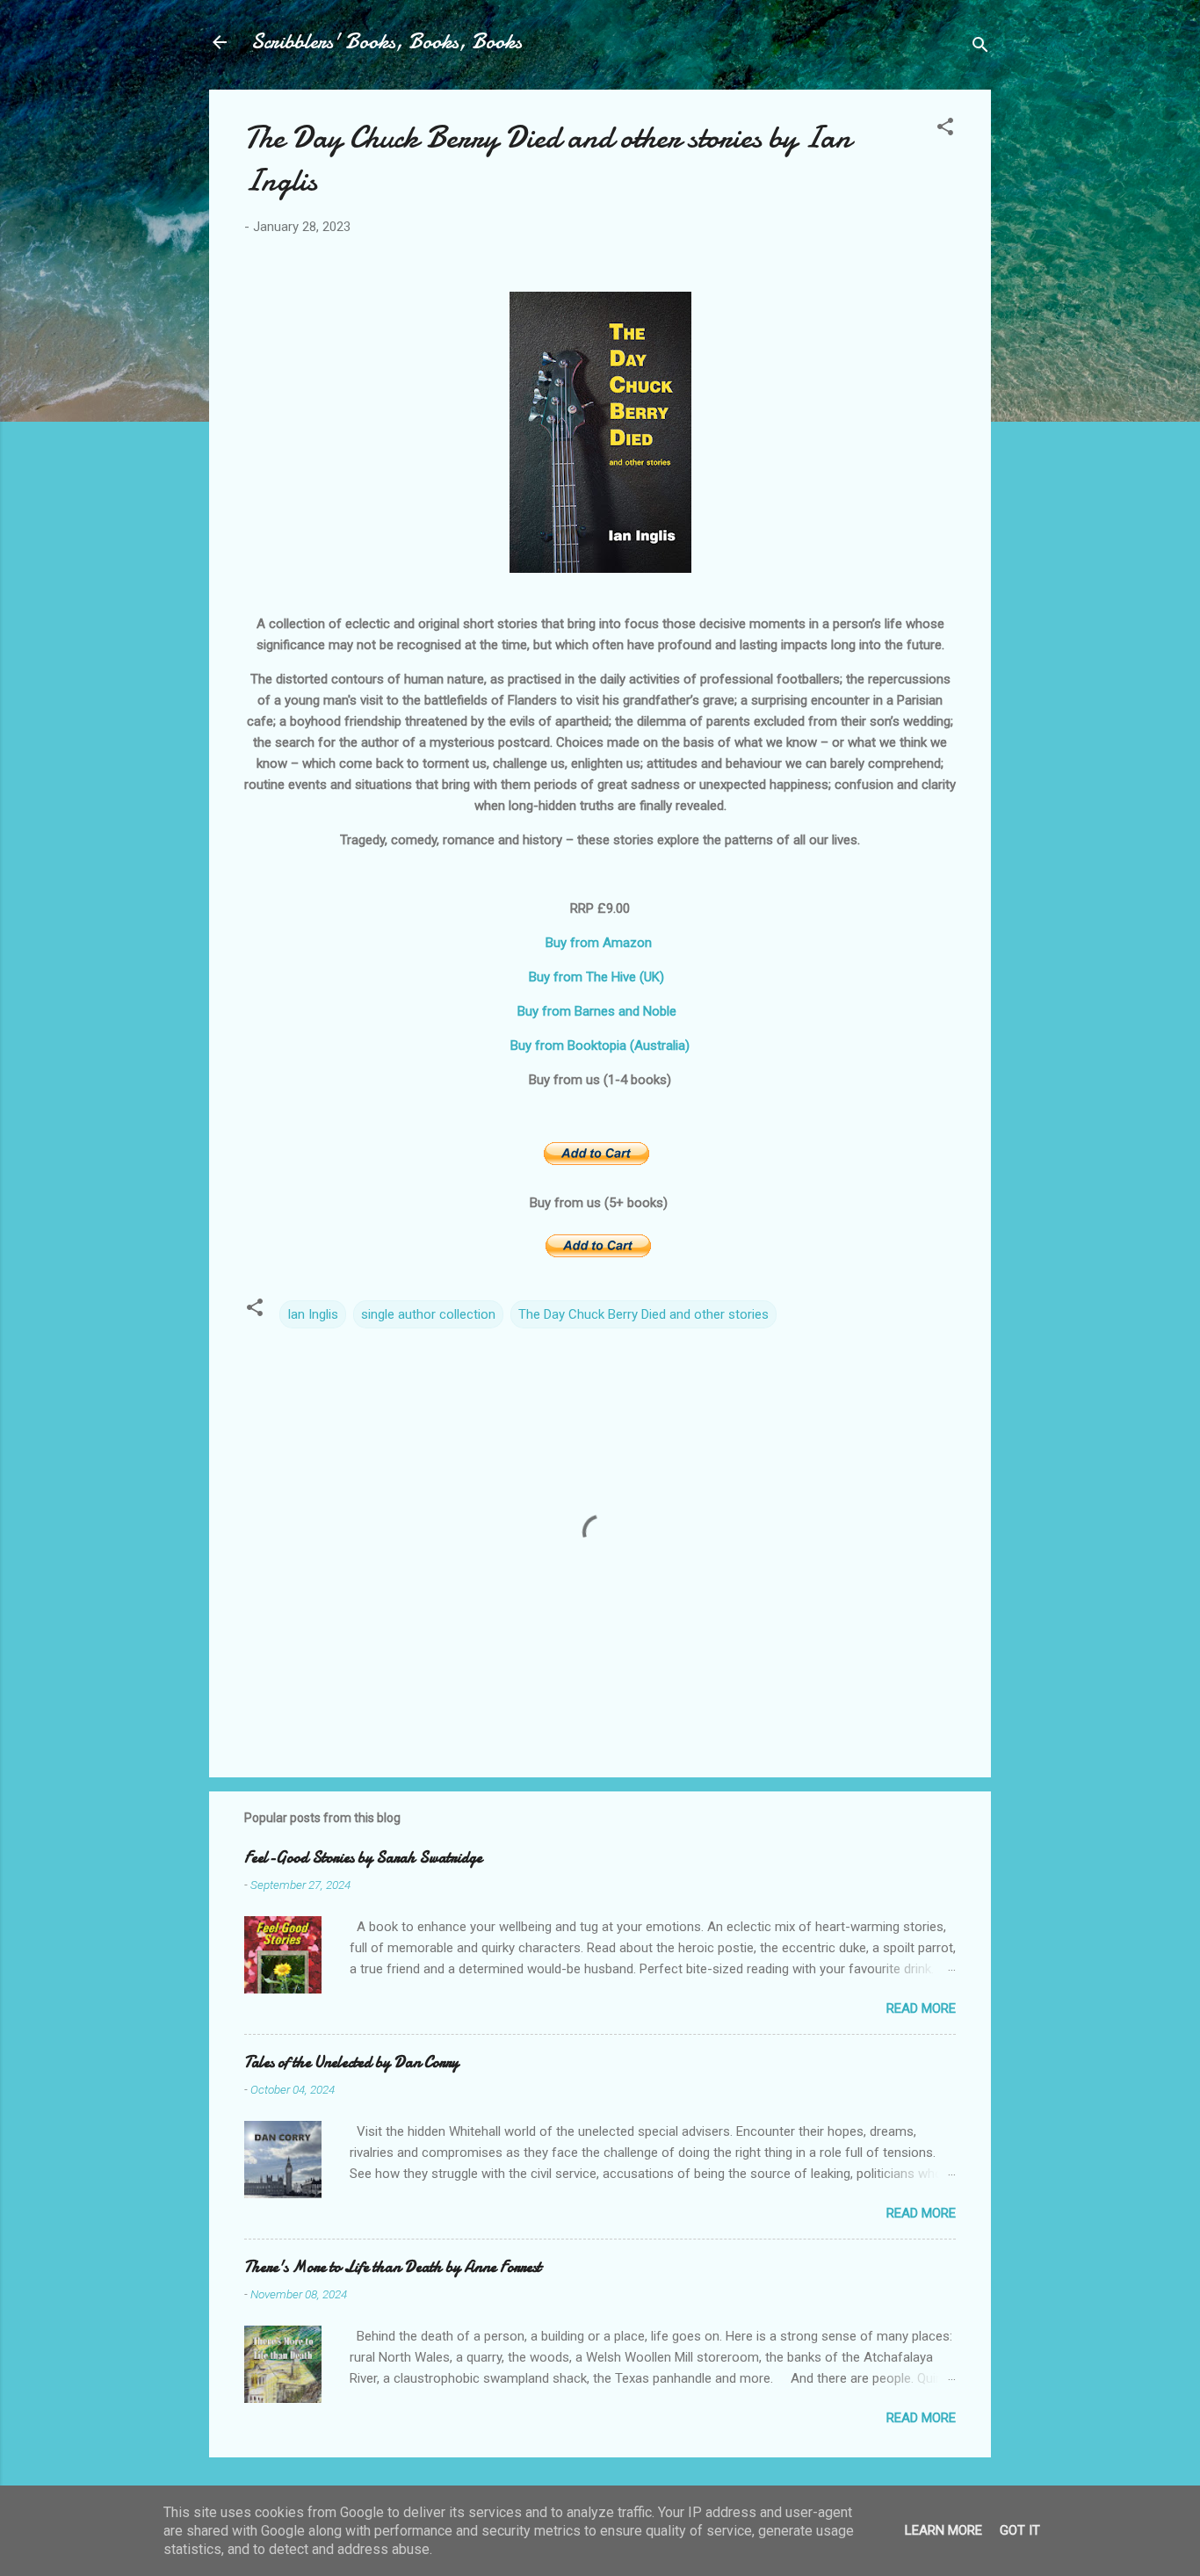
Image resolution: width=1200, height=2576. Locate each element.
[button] (945, 130)
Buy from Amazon (600, 943)
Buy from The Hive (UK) (600, 977)
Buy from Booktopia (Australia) (600, 1046)
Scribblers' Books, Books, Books (387, 42)
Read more (921, 2008)
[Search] (980, 48)
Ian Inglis (313, 1314)
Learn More (943, 2530)
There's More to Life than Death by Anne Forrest (393, 2267)
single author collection (428, 1314)
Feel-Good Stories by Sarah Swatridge (363, 1858)
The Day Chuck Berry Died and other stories (643, 1314)
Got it (1020, 2530)
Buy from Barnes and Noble (600, 1011)
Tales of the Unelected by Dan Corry (351, 2062)
